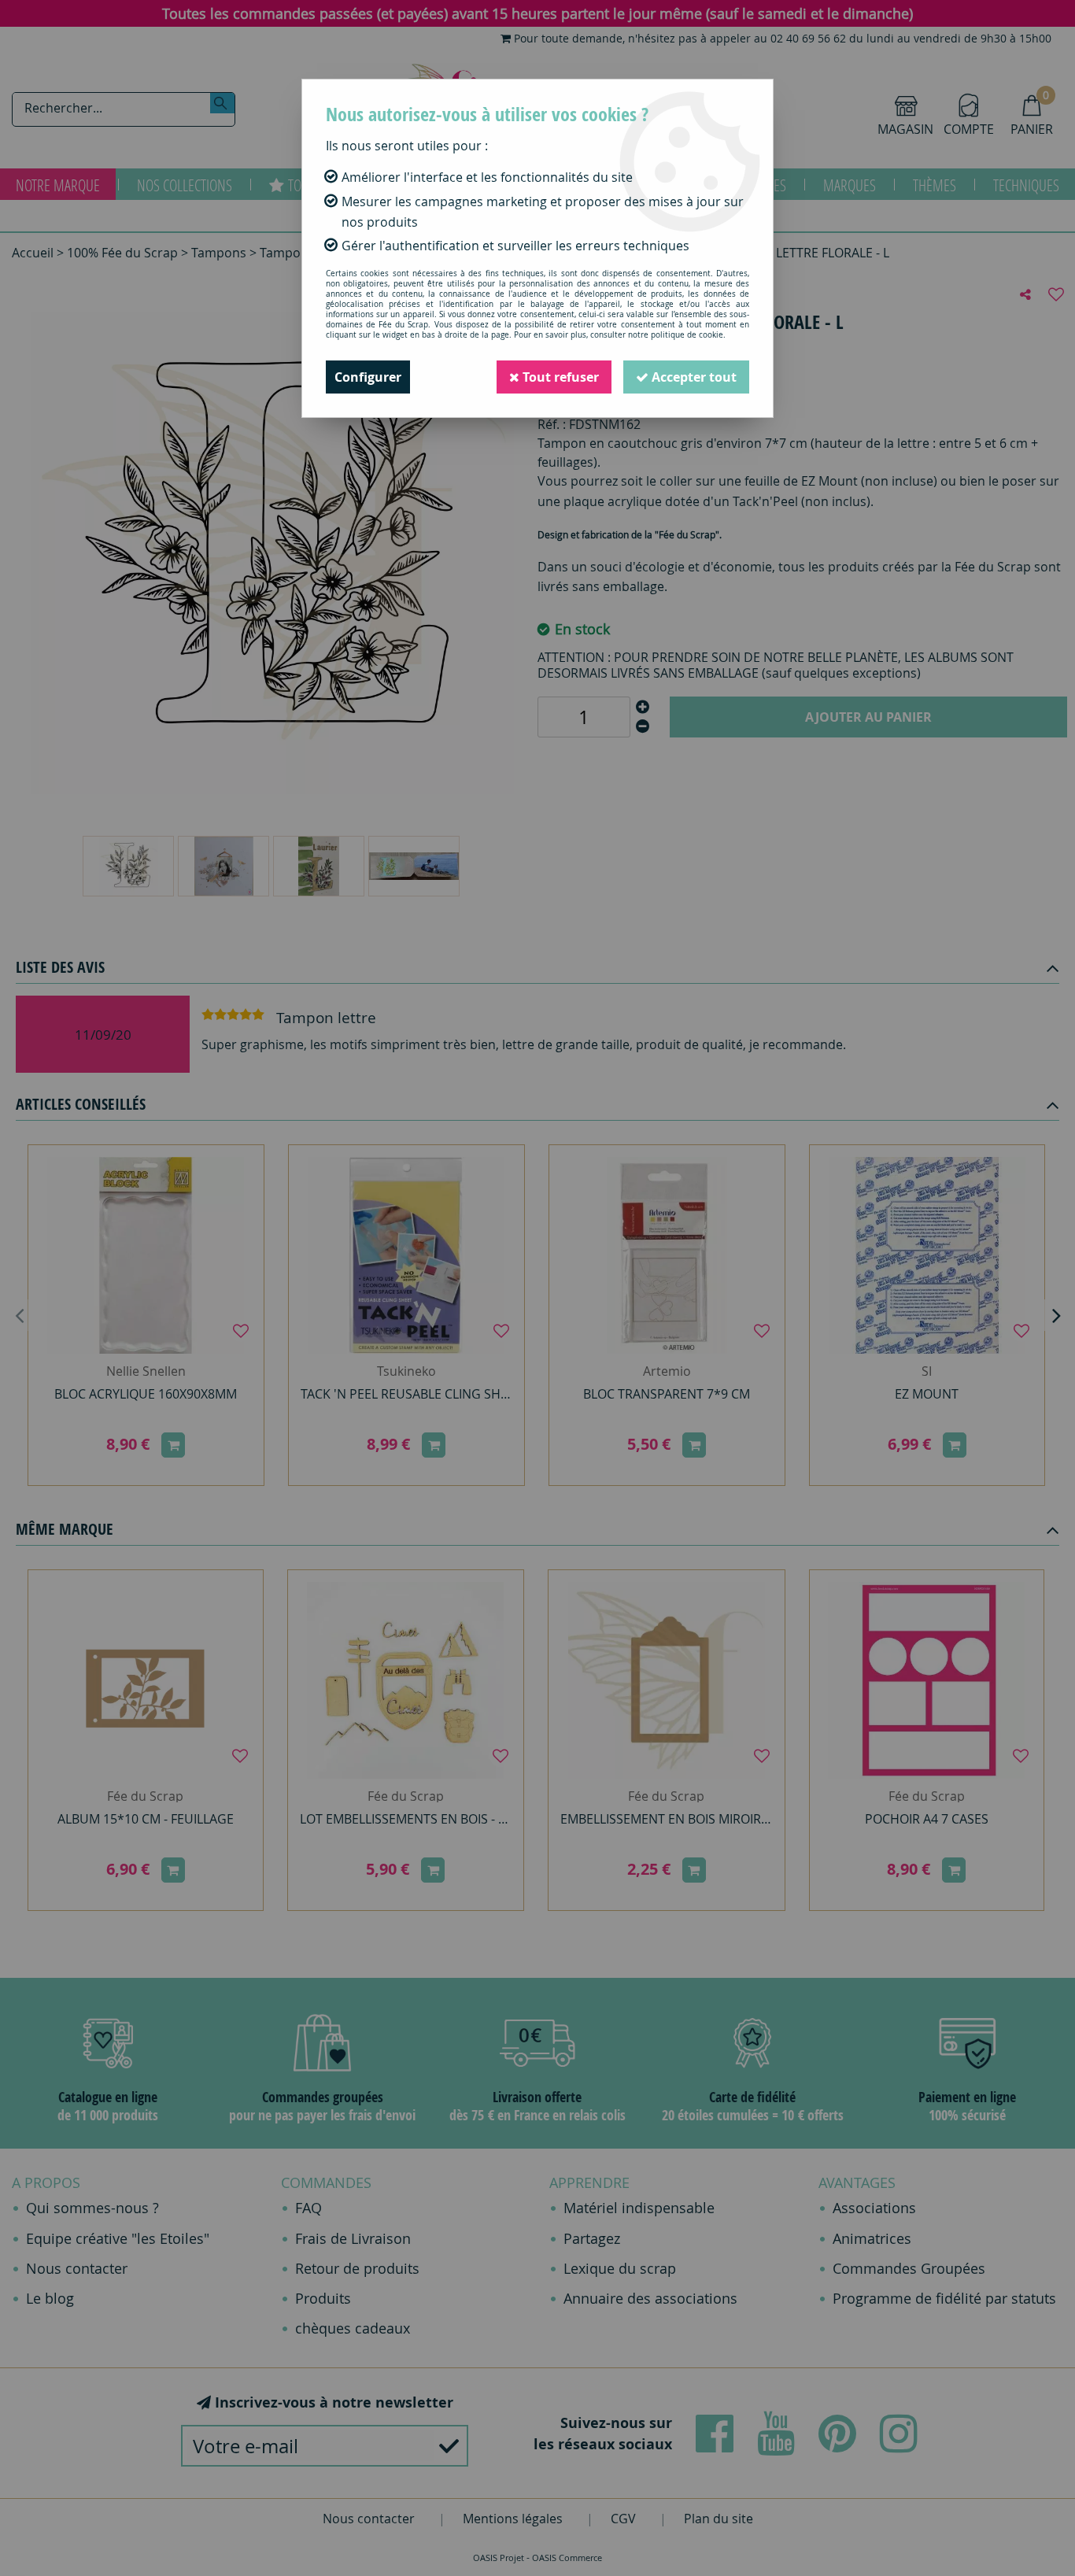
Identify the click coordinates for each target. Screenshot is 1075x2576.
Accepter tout (693, 377)
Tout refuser (559, 377)
